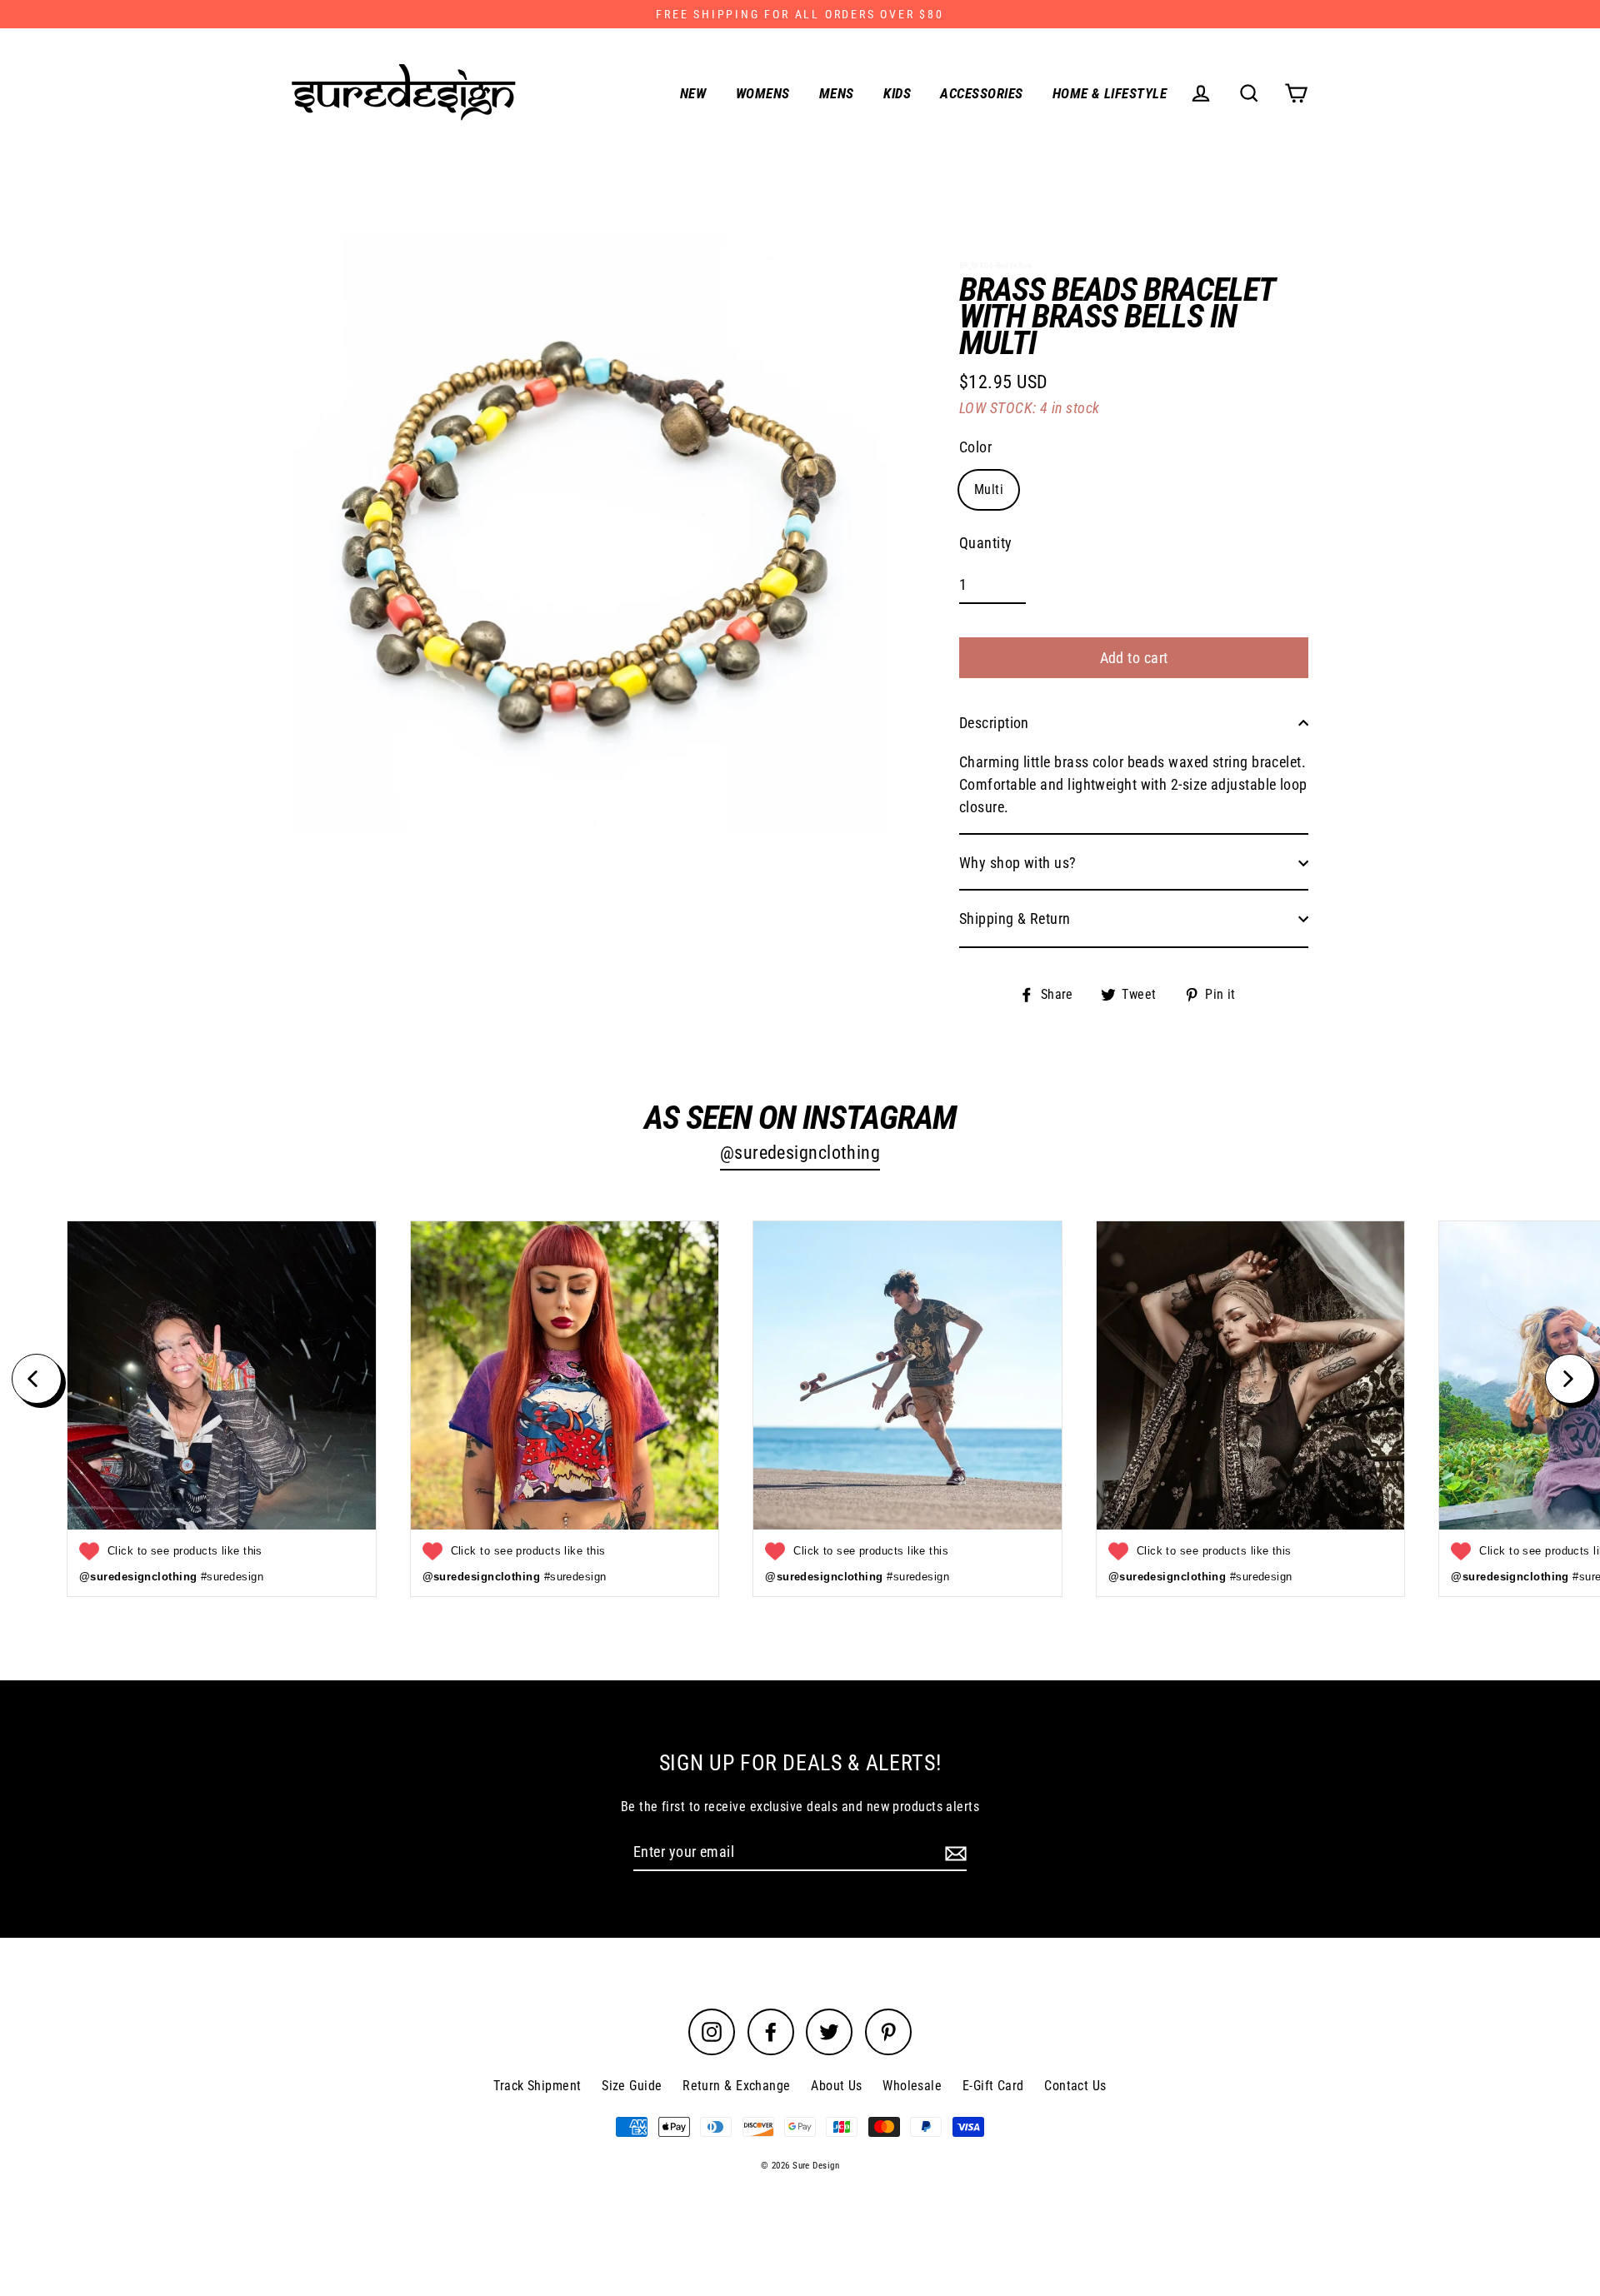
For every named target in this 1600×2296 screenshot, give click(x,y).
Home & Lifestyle (1110, 93)
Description (994, 723)
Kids (897, 93)
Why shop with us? (1018, 863)
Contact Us (1075, 2086)
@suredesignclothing (800, 1153)
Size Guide (632, 2086)
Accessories (981, 93)
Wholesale (912, 2086)
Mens (837, 93)
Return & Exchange (737, 2086)
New (693, 93)
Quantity (986, 543)
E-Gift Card (993, 2086)
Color (975, 447)
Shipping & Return (1015, 918)
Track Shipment (537, 2086)
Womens (763, 93)
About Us (837, 2086)
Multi (989, 489)
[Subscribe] (953, 1852)
